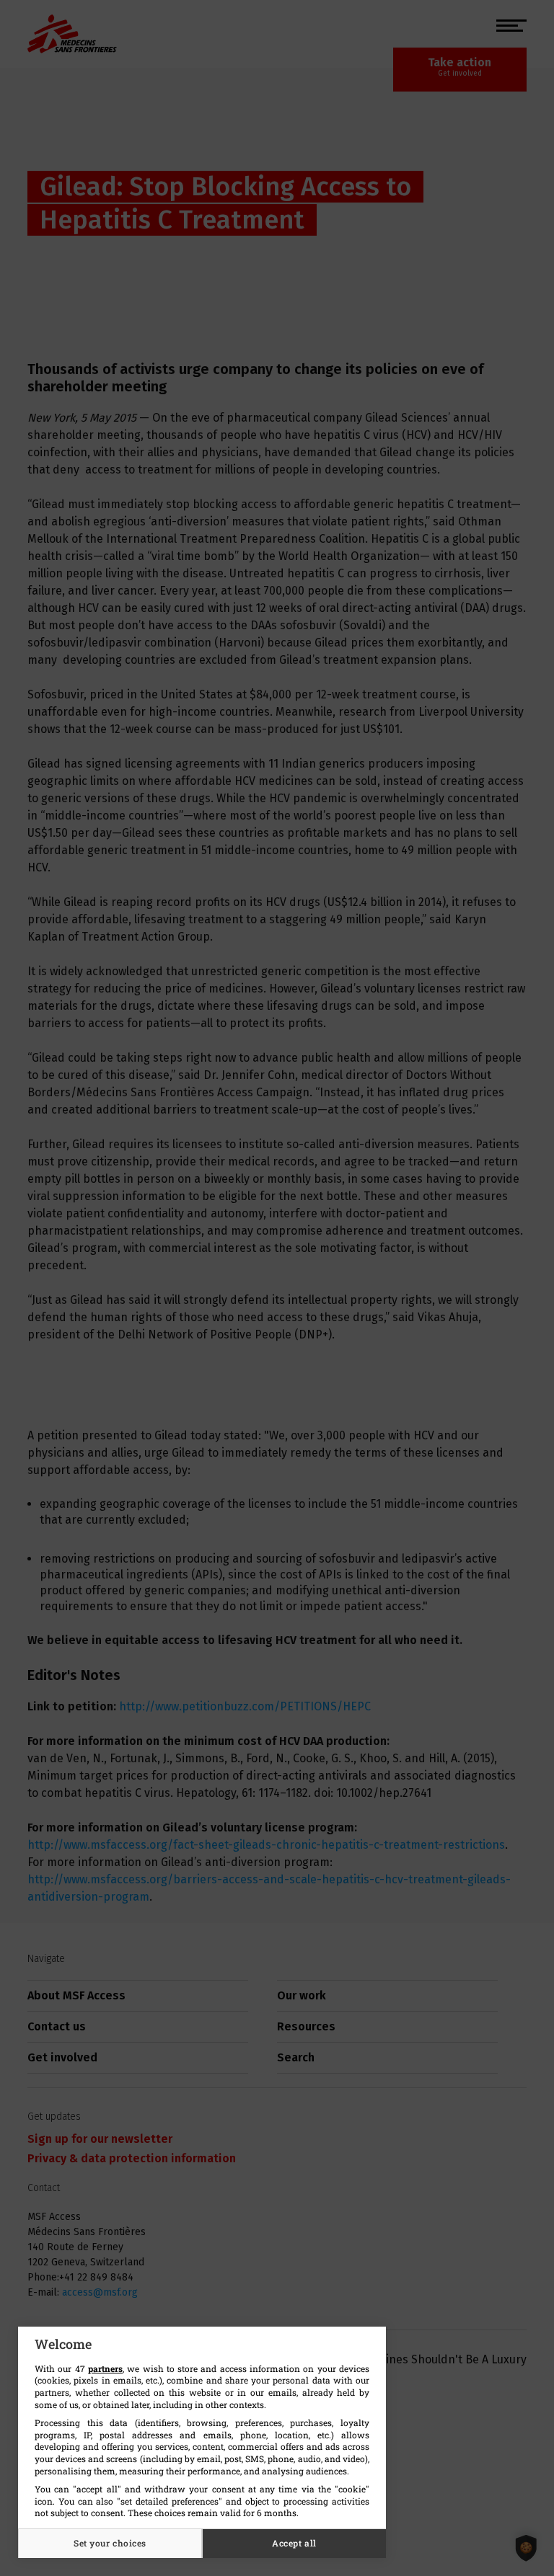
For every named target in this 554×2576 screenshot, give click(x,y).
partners (105, 2368)
